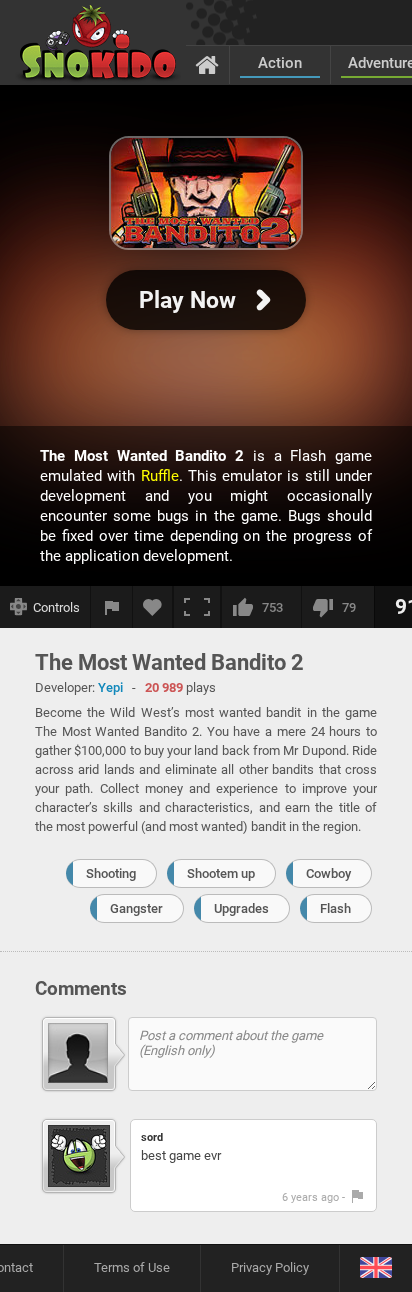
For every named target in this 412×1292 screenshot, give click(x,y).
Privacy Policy (270, 1267)
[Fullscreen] (197, 607)
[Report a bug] (112, 607)
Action (280, 63)
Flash (335, 908)
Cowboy (328, 873)
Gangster (136, 908)
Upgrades (241, 908)
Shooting (111, 873)
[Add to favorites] (153, 607)
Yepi (110, 687)
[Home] (207, 64)
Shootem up (221, 873)
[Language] (375, 1268)
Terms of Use (132, 1267)
